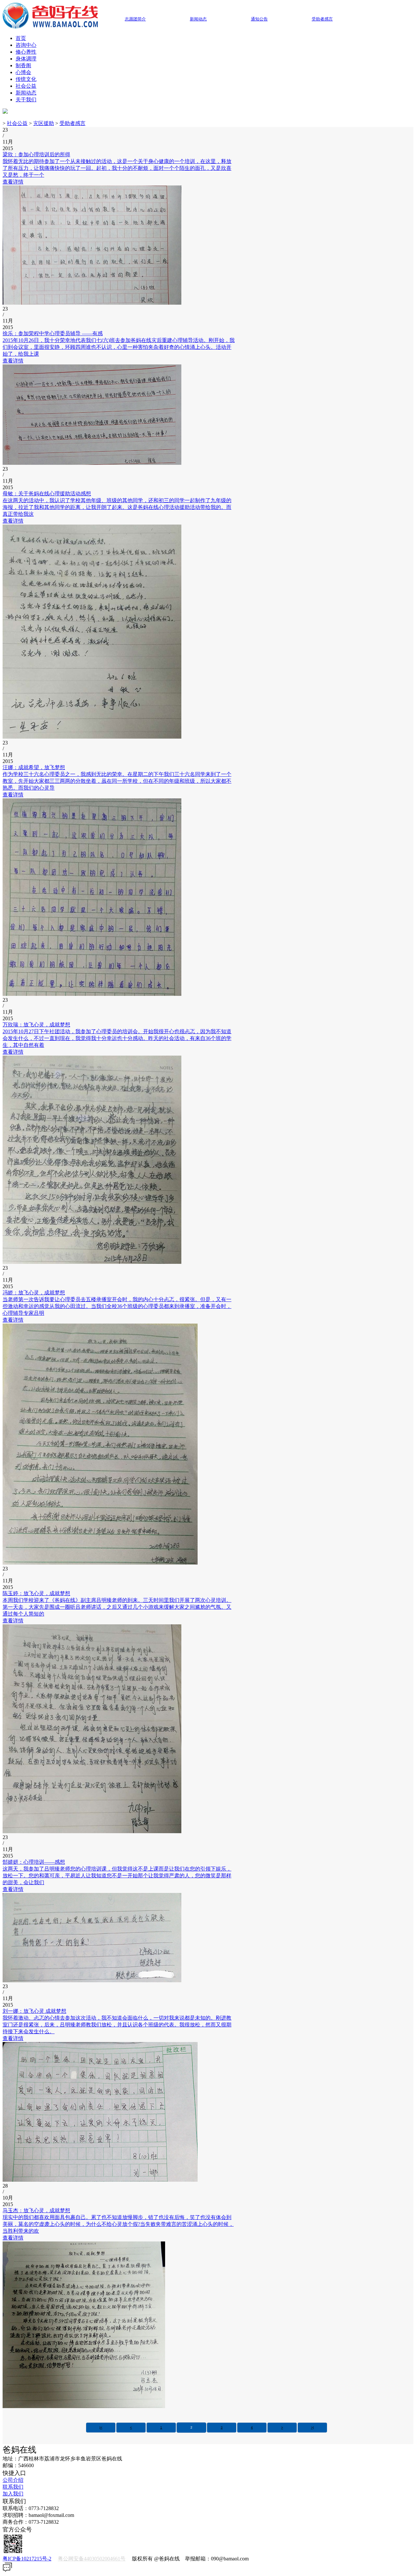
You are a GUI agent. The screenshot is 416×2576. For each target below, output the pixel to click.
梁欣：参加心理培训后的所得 (36, 154)
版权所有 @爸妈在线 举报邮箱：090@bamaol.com (126, 2559)
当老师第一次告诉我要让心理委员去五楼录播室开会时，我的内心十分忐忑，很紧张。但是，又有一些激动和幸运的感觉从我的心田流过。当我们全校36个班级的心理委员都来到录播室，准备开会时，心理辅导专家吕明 (117, 1306)
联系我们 (13, 2487)
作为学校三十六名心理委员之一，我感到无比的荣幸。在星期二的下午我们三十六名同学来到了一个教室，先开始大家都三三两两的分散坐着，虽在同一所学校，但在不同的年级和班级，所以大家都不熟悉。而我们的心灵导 (117, 781)
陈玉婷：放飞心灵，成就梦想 (36, 1593)
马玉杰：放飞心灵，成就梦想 (36, 2210)
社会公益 (26, 86)
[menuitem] (214, 38)
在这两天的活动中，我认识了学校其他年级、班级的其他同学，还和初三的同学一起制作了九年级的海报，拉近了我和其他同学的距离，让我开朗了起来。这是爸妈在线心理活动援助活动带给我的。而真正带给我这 (117, 507)
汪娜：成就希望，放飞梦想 (34, 767)
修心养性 (26, 52)
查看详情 (13, 182)
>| (312, 2427)
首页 (21, 38)
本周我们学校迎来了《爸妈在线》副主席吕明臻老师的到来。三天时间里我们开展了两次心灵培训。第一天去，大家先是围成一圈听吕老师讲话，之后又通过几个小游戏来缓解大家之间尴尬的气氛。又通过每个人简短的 (117, 1607)
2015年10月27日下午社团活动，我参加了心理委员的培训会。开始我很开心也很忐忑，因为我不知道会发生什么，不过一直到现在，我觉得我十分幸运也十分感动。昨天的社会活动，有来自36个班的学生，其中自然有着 (117, 1038)
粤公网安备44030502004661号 (92, 2559)
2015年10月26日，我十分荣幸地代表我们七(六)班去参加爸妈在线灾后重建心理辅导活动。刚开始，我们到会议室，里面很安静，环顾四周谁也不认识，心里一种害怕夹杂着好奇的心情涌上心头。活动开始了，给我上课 (119, 347)
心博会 (23, 72)
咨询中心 (26, 45)
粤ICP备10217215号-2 (27, 2559)
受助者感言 (72, 123)
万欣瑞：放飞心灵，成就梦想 (36, 1025)
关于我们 (26, 100)
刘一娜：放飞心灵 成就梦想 (34, 2011)
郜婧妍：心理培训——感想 (34, 1862)
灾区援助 (44, 123)
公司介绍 (13, 2480)
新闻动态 (26, 93)
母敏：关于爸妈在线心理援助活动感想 (47, 494)
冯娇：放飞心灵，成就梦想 (34, 1293)
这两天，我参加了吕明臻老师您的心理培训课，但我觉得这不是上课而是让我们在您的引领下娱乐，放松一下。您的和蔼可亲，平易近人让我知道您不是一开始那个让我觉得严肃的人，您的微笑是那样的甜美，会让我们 (117, 1876)
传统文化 (26, 79)
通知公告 (259, 19)
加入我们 (13, 2494)
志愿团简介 (135, 19)
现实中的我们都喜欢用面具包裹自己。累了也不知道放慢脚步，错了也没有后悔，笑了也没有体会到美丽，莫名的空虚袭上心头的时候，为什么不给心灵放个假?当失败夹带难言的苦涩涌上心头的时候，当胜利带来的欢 (118, 2224)
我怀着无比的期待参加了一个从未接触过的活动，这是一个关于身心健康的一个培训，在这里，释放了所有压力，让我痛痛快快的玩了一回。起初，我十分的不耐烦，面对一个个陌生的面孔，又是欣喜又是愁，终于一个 (117, 168)
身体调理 (26, 59)
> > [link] (46, 123)
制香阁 (23, 65)
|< (101, 2427)
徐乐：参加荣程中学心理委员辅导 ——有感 (53, 333)
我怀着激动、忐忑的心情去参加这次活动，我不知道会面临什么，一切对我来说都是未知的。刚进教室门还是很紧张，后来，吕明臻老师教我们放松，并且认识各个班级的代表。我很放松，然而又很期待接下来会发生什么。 (117, 2025)
